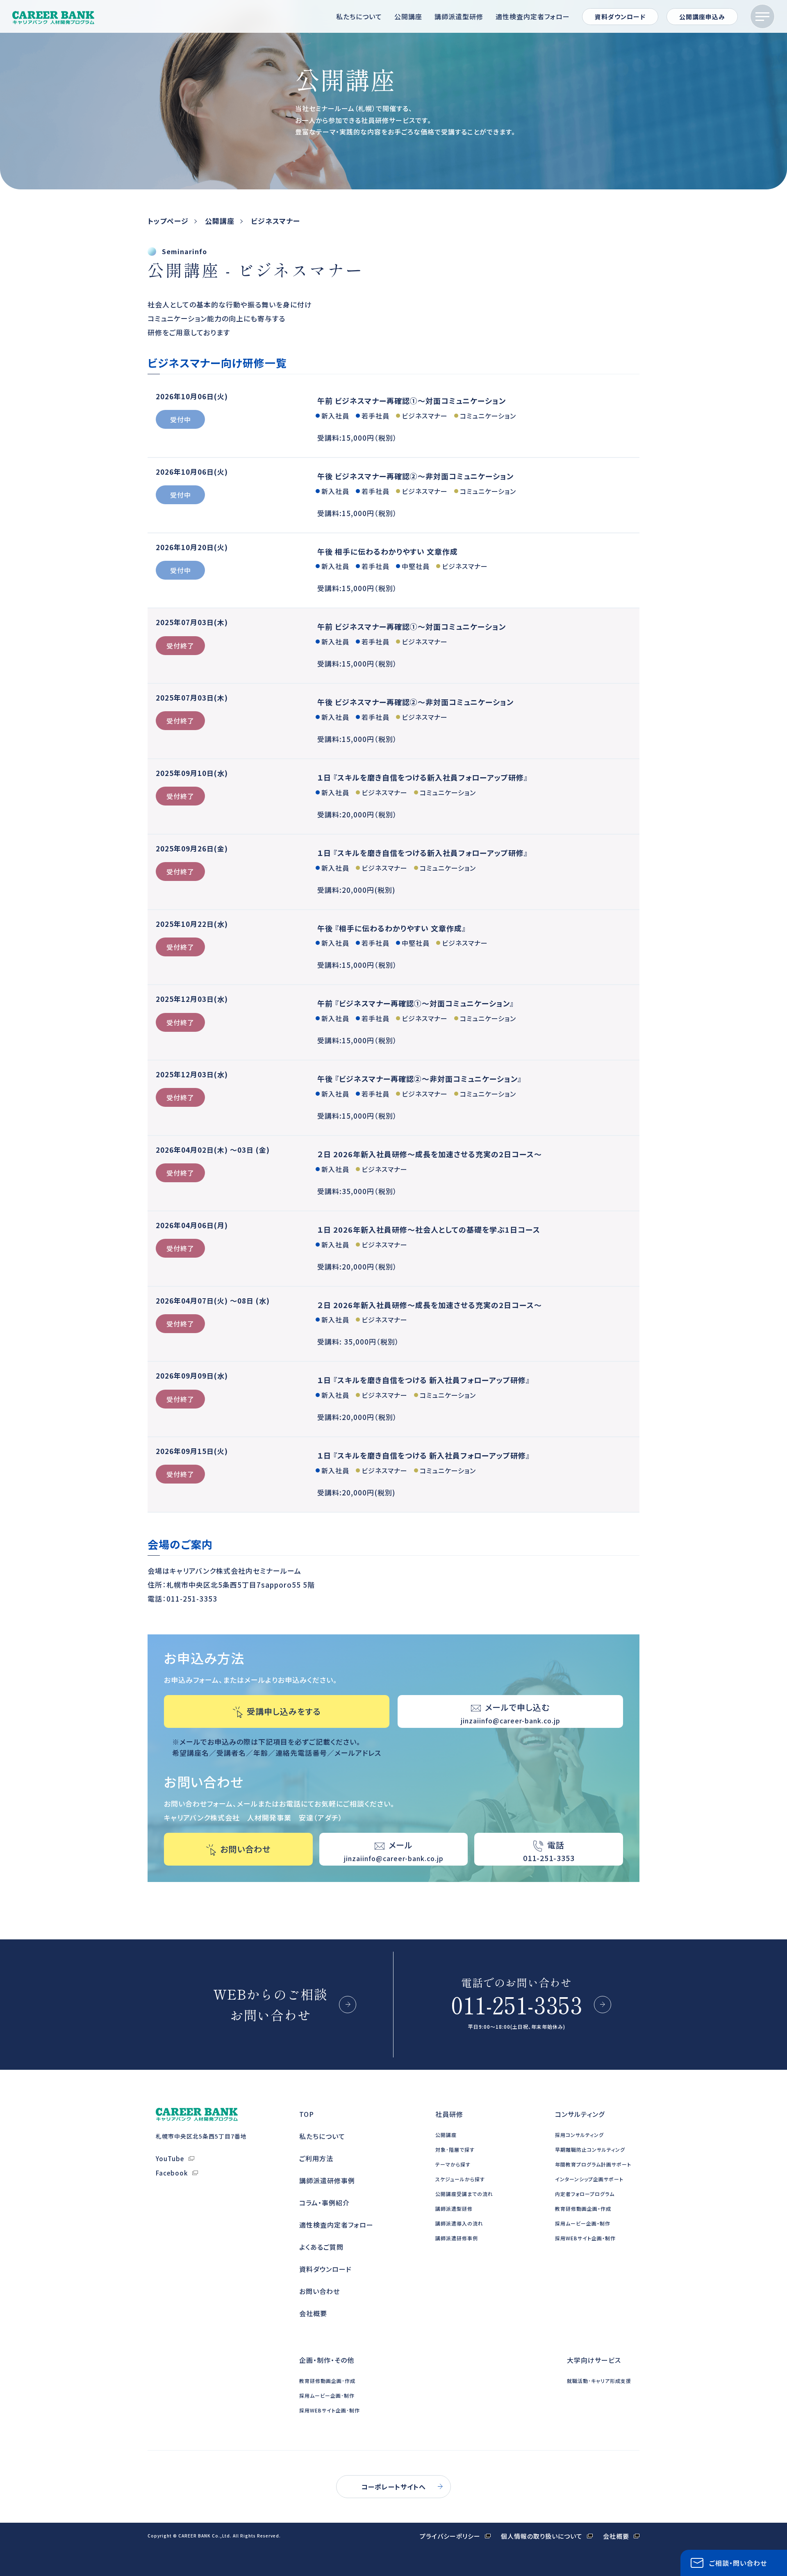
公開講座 (408, 16)
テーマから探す (453, 2164)
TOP (307, 2114)
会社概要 (313, 2313)
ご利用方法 (316, 2158)
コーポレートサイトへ (393, 2487)
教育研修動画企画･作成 (327, 2381)
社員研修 (449, 2114)
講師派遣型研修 (459, 16)
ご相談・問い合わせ (738, 2563)
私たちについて (359, 16)
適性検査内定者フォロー (533, 16)
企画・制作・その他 (327, 2360)
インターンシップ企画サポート (589, 2179)
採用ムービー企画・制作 (583, 2223)
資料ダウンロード (620, 17)
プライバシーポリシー (450, 2536)
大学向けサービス (594, 2360)
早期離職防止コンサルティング (590, 2149)
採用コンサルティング (579, 2135)
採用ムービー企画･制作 (327, 2395)
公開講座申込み (702, 17)
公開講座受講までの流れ (464, 2194)
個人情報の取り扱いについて (542, 2536)
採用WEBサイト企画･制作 (330, 2410)
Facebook (172, 2173)
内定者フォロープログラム (585, 2194)
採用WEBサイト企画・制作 (585, 2238)
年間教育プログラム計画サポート (593, 2164)
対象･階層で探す (455, 2149)
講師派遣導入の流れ (459, 2223)
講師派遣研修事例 (327, 2180)
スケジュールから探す (460, 2179)
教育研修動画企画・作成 (583, 2208)
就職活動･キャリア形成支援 (599, 2381)
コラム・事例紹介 (324, 2203)
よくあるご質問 (321, 2247)
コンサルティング (580, 2114)
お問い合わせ (320, 2291)
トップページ (168, 221)
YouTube (170, 2158)
